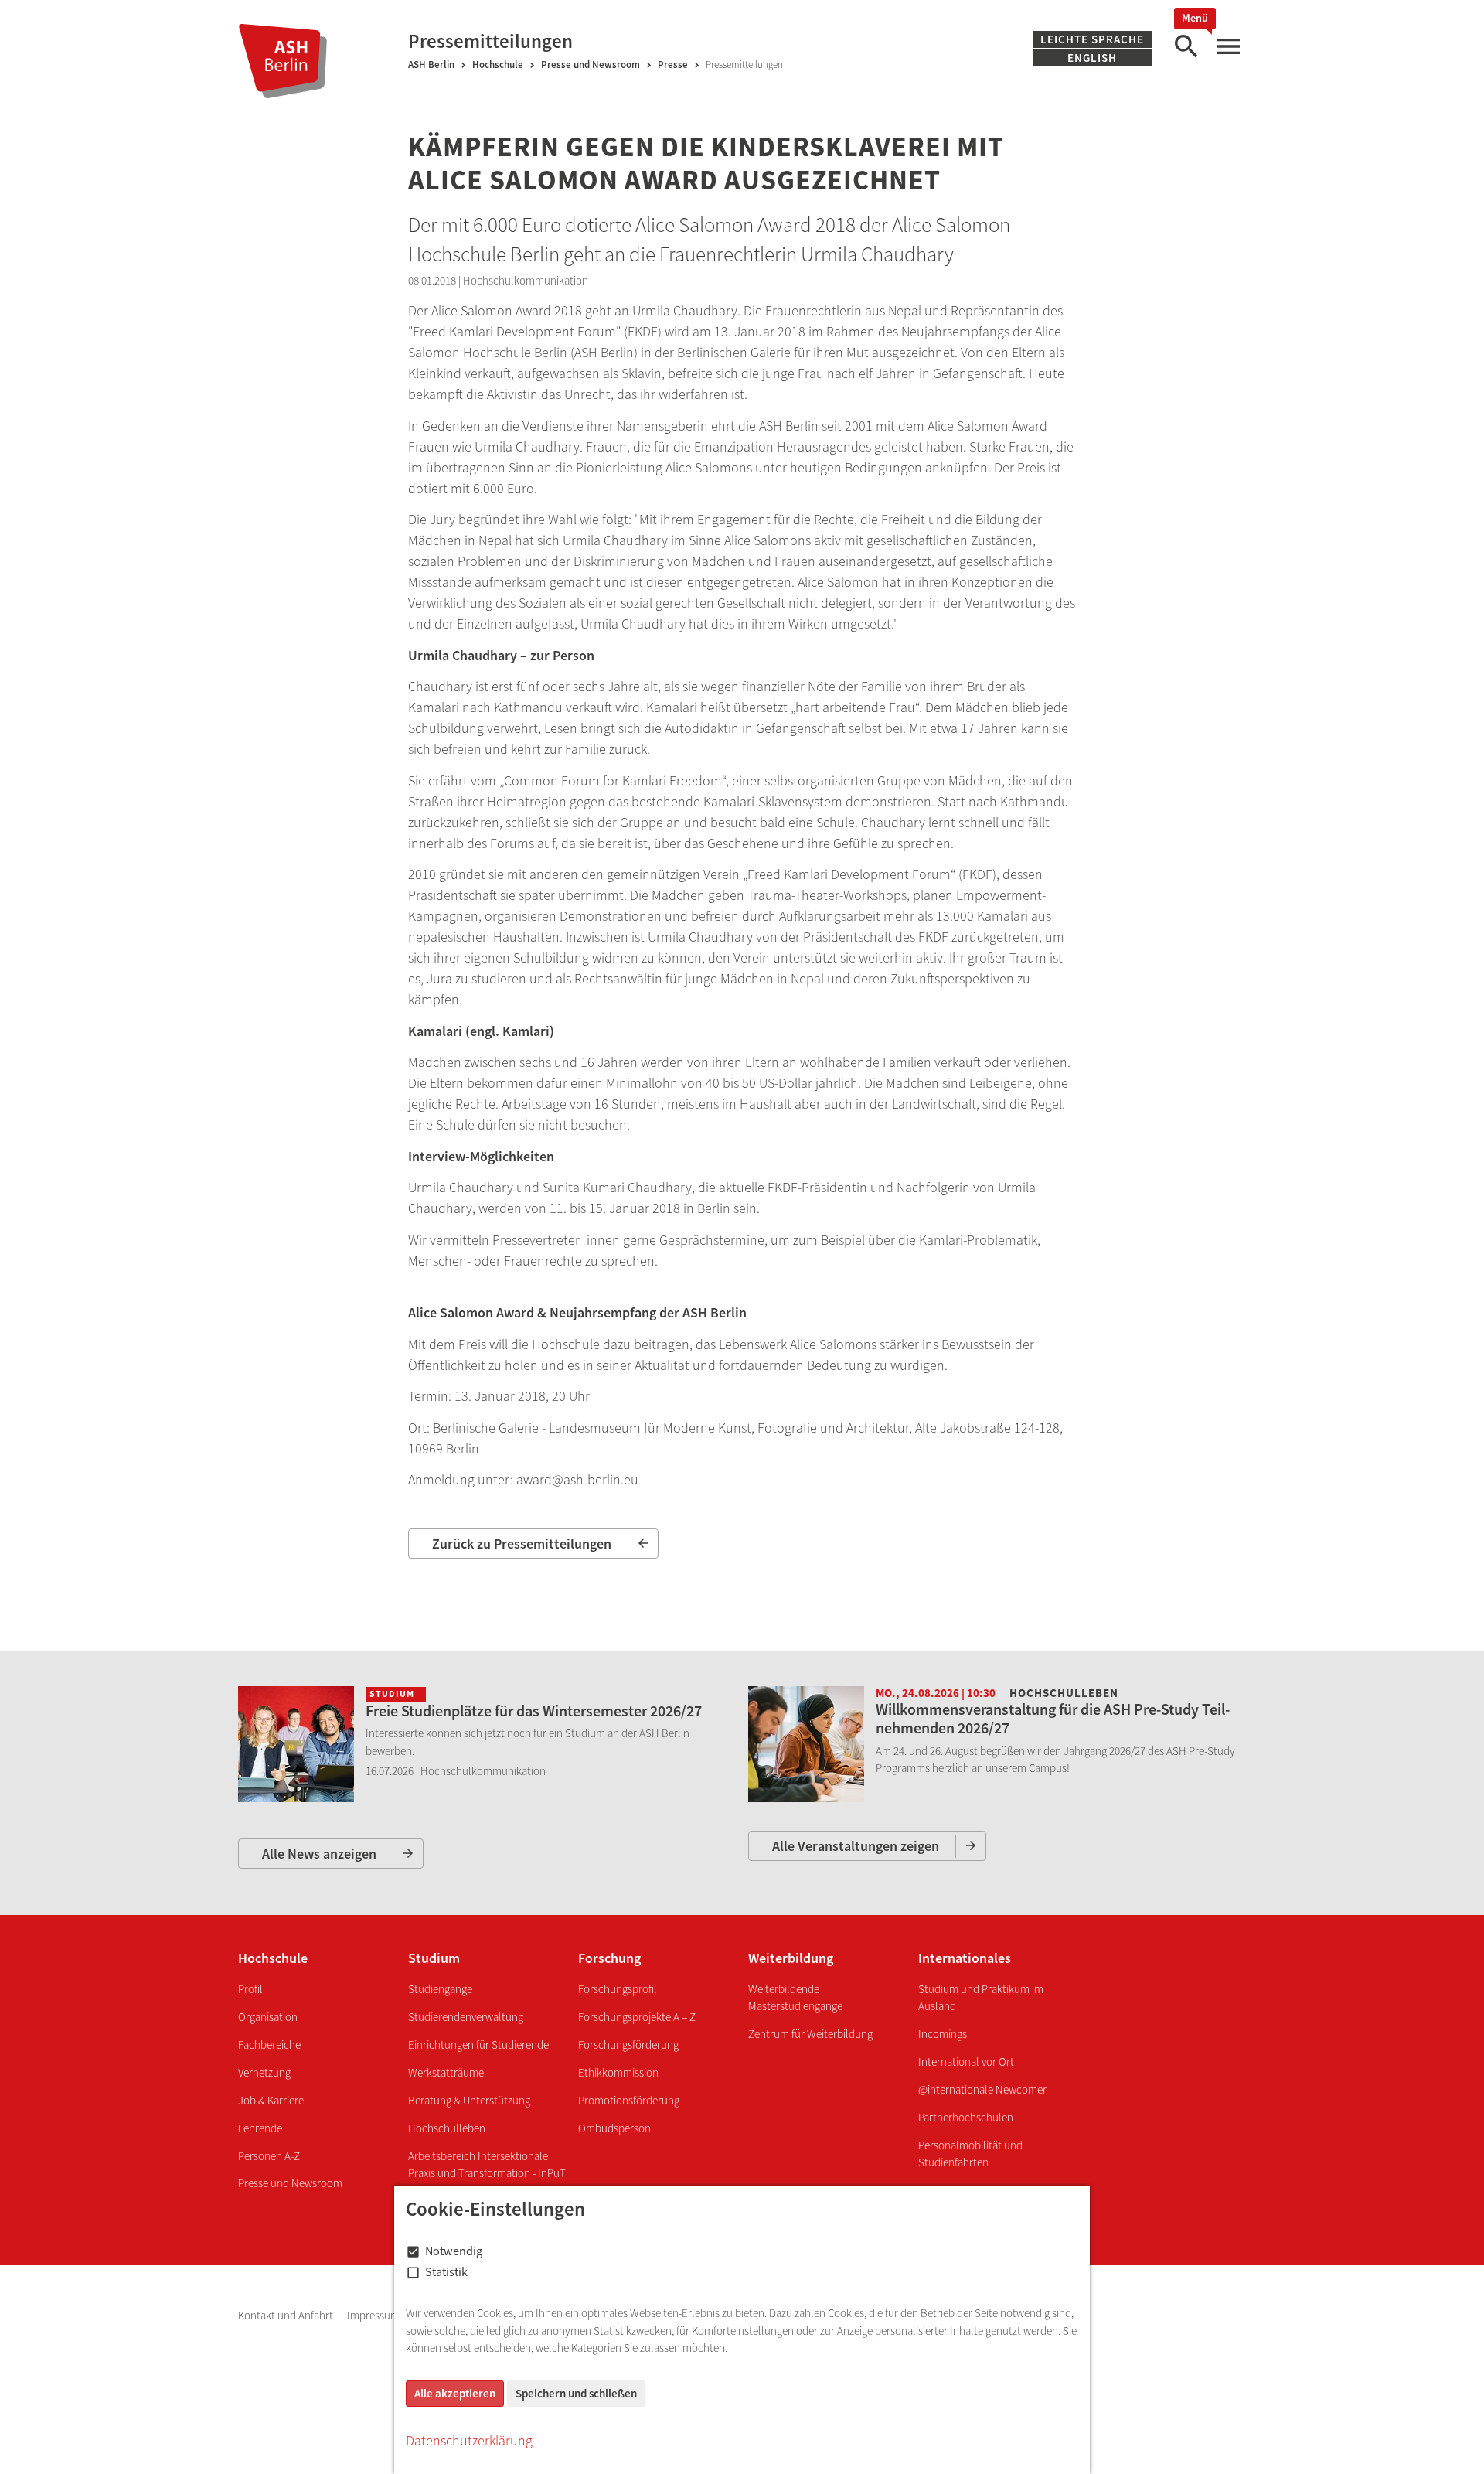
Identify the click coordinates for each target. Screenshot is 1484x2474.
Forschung (609, 1958)
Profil (250, 1989)
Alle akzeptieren (455, 2393)
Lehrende (260, 2128)
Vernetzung (264, 2072)
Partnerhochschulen (966, 2117)
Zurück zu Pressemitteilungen (522, 1544)
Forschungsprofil (618, 1989)
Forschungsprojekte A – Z (637, 2017)
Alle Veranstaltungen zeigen (856, 1846)
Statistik (446, 2271)
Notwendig (454, 2251)
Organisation (268, 2017)
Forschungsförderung (628, 2045)
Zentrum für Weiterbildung (810, 2034)
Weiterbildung (791, 1958)
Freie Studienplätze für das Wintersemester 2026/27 (534, 1711)
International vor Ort (966, 2062)
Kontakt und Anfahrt (287, 2315)
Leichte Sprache (1092, 39)
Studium (434, 1958)
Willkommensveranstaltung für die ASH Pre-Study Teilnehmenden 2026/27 (1053, 1718)
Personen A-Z (269, 2156)
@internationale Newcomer (982, 2089)
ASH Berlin (431, 65)
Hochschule (498, 65)
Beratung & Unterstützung (469, 2100)
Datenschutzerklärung (469, 2440)
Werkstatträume (446, 2072)
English (1092, 58)
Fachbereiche (269, 2045)
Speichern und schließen (576, 2393)
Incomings (943, 2034)
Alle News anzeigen (319, 1854)
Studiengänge (440, 1989)
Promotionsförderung (629, 2100)
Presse (673, 65)
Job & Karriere (271, 2100)
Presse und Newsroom (591, 65)
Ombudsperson (614, 2128)
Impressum (374, 2315)
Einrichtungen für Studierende (478, 2045)
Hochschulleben (447, 2128)
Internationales (965, 1958)
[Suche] (1186, 47)
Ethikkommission (618, 2072)
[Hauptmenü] (1227, 47)
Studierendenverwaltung (466, 2017)
